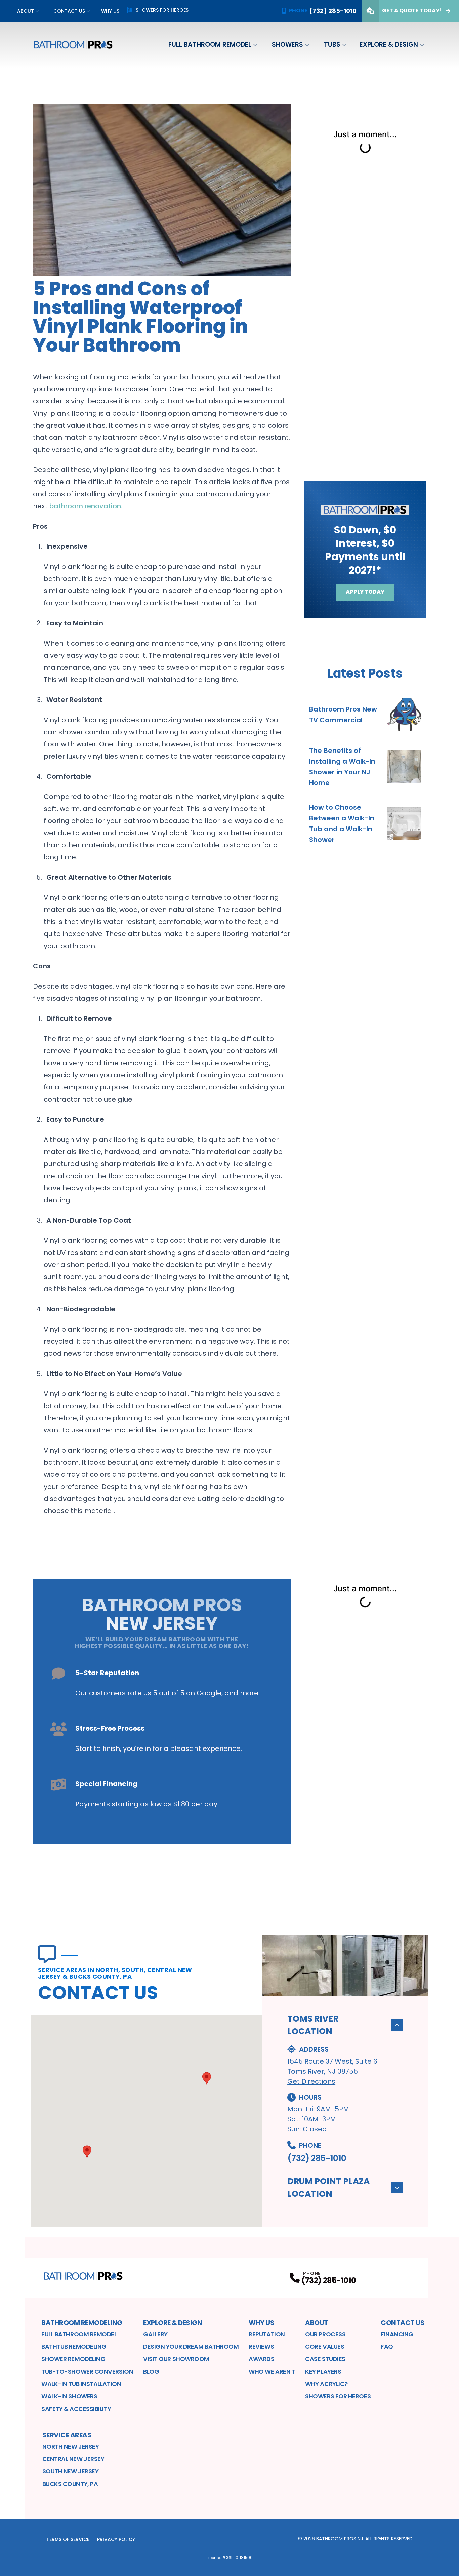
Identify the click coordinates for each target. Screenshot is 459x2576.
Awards (261, 2359)
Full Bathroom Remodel (210, 45)
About (26, 11)
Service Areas (67, 2435)
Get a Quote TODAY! (412, 11)
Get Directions (311, 2081)
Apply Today (365, 592)
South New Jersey (71, 2471)
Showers (287, 45)
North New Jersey (71, 2446)
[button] (87, 2152)
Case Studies (325, 2359)
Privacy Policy (116, 2539)
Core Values (325, 2347)
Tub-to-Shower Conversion (87, 2371)
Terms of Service (68, 2539)
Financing (397, 2334)
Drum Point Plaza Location (328, 2187)
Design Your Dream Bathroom (191, 2347)
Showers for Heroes (162, 10)
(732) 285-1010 (317, 2158)
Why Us (110, 11)
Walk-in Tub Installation (81, 2384)
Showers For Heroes (338, 2396)
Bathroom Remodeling (82, 2323)
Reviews (261, 2347)
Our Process (325, 2334)
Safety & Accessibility (76, 2409)
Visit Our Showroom (176, 2359)
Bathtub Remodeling (74, 2347)
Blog (151, 2371)
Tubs (332, 45)
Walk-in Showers (69, 2396)
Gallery (155, 2334)
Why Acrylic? (326, 2384)
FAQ (387, 2347)
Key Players (323, 2371)
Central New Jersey (73, 2459)
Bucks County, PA (70, 2484)
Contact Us (69, 11)
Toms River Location (313, 2025)
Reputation (267, 2334)
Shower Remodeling (73, 2359)
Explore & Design (389, 45)
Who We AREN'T (272, 2371)
